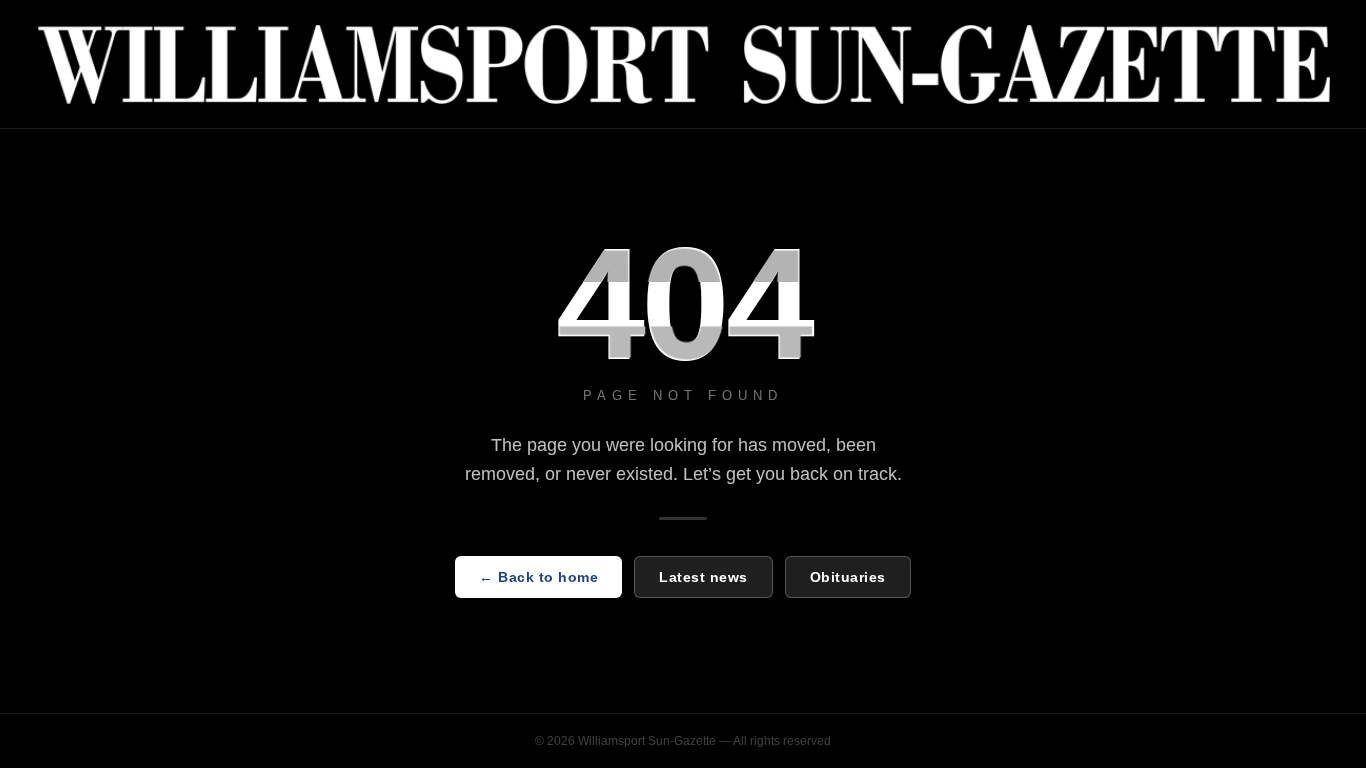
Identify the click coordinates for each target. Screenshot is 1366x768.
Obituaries (848, 577)
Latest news (703, 577)
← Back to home (538, 577)
